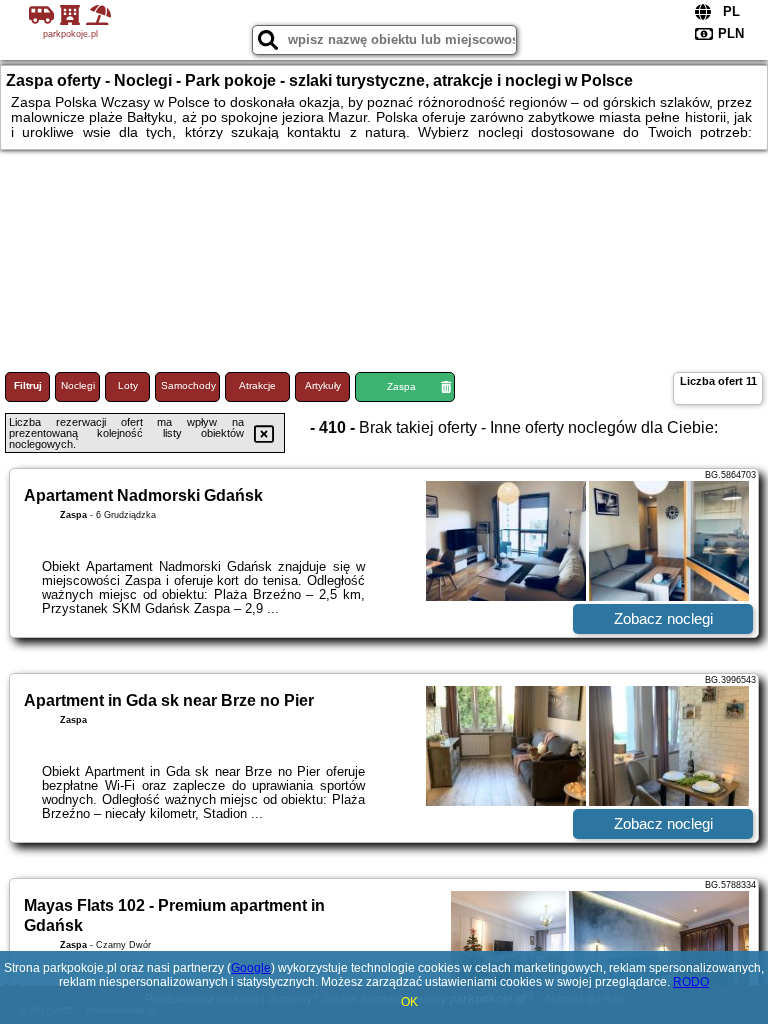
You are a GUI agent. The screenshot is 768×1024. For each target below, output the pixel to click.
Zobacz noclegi (663, 618)
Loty (128, 385)
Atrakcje (257, 385)
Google (251, 968)
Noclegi (78, 385)
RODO (691, 982)
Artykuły (323, 385)
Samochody (188, 385)
